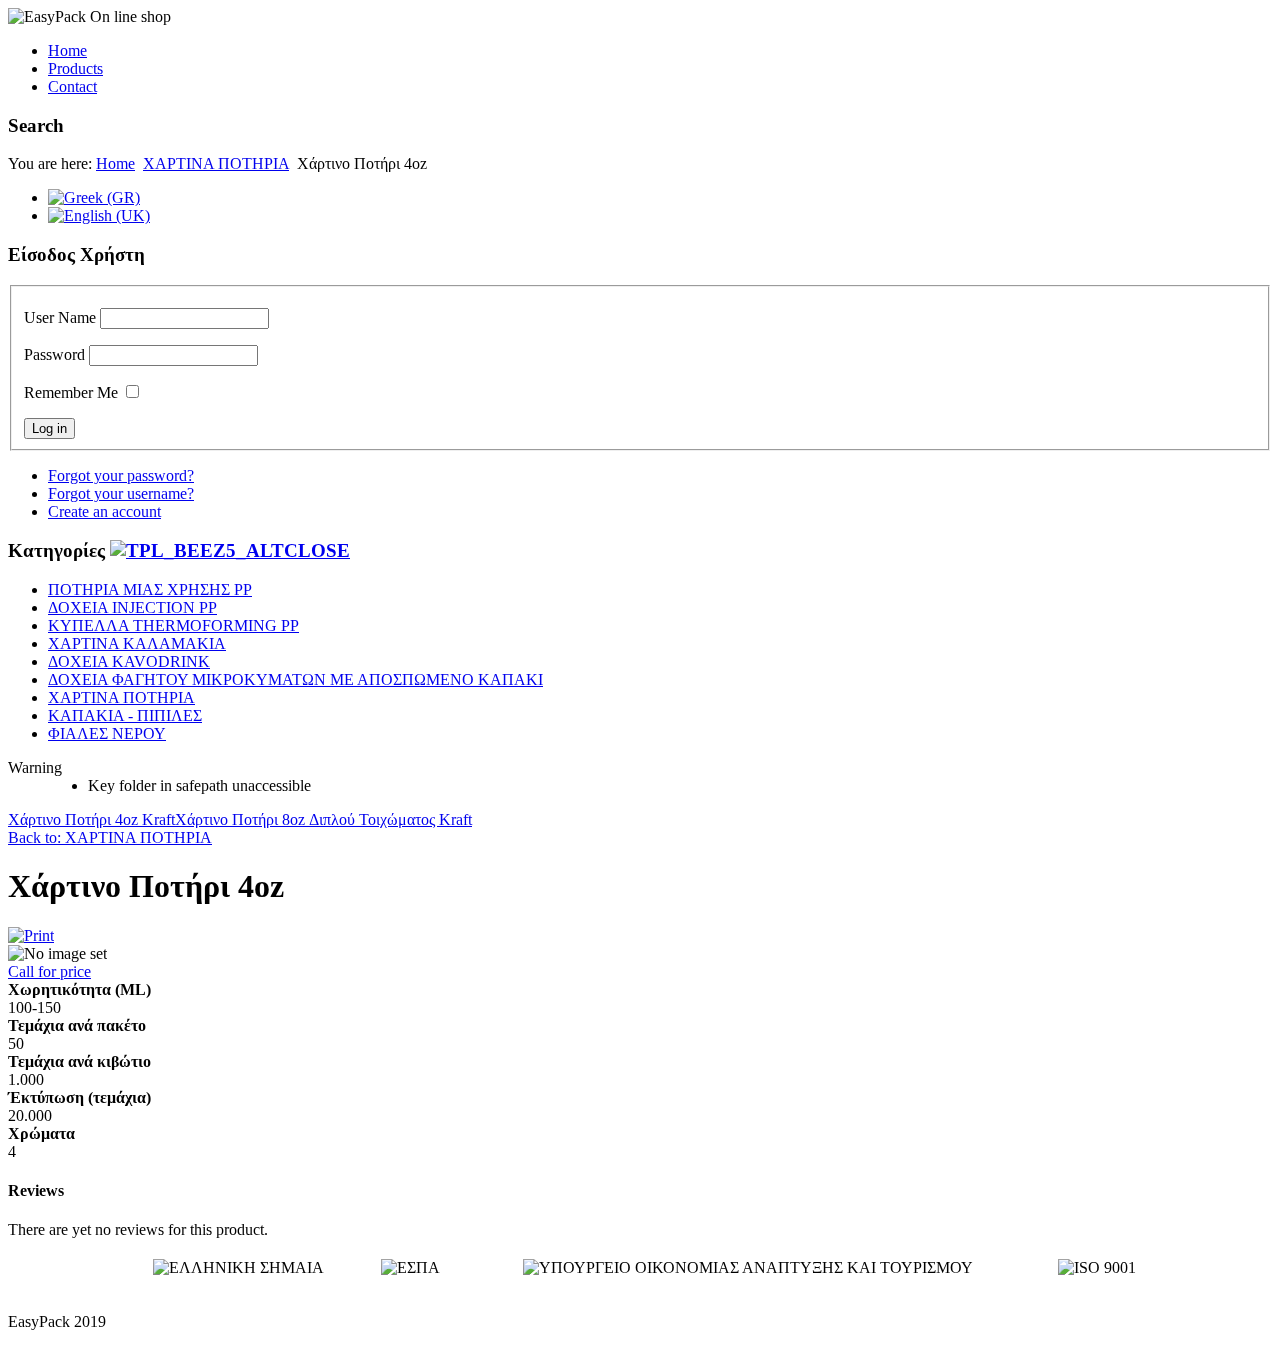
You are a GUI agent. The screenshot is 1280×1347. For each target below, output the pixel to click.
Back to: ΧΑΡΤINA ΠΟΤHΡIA (110, 837)
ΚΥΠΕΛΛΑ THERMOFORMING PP (173, 625)
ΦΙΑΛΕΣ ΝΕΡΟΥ (107, 733)
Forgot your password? (121, 475)
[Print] (31, 935)
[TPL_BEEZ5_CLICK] (230, 550)
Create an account (104, 511)
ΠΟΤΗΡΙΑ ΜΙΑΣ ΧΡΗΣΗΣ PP (150, 589)
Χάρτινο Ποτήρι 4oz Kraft (91, 819)
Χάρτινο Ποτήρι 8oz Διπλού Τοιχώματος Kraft (323, 819)
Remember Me (71, 392)
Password (54, 354)
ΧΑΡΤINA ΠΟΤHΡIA (216, 163)
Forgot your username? (121, 493)
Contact (72, 86)
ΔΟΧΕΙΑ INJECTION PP (132, 607)
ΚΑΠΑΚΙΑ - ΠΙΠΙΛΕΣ (125, 715)
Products (75, 68)
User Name (60, 317)
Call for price (49, 971)
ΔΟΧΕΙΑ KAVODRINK (129, 661)
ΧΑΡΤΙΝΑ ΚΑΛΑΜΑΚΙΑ (137, 643)
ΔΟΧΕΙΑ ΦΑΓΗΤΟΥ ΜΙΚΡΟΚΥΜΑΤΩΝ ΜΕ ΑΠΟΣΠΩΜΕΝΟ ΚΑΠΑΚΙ (295, 679)
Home (67, 50)
